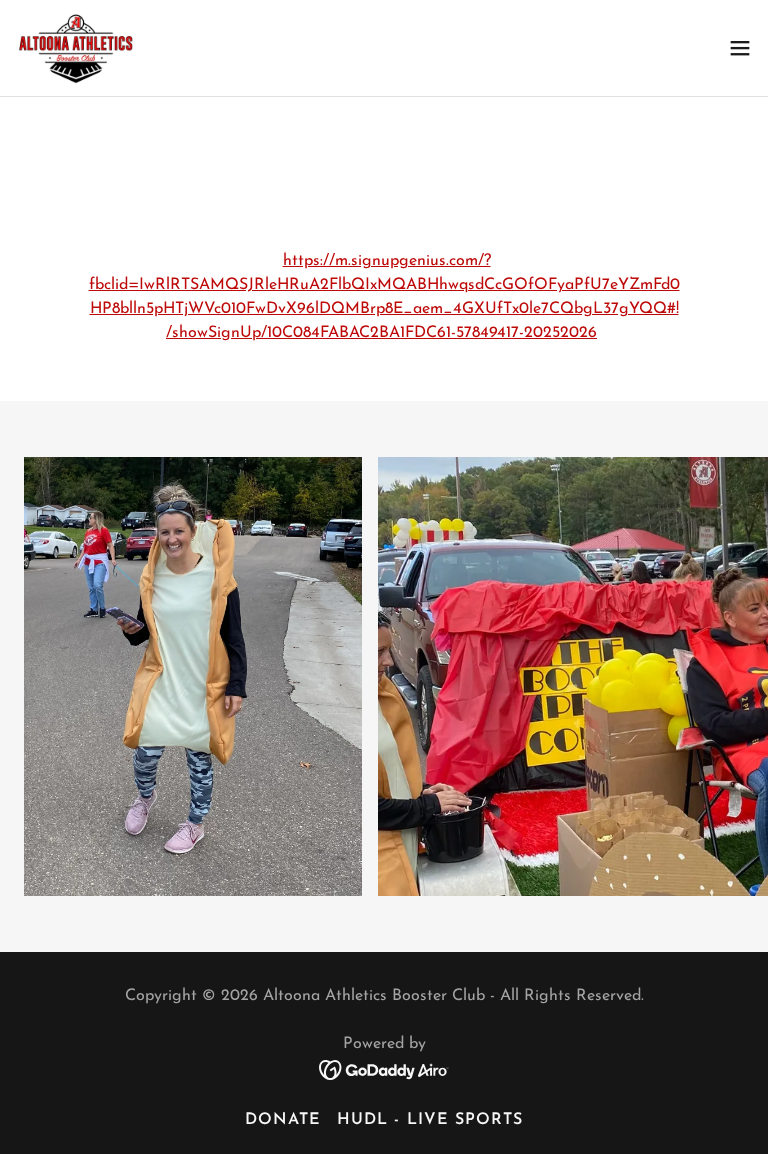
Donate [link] (283, 1120)
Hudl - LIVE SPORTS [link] (429, 1120)
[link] (75, 48)
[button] (740, 48)
